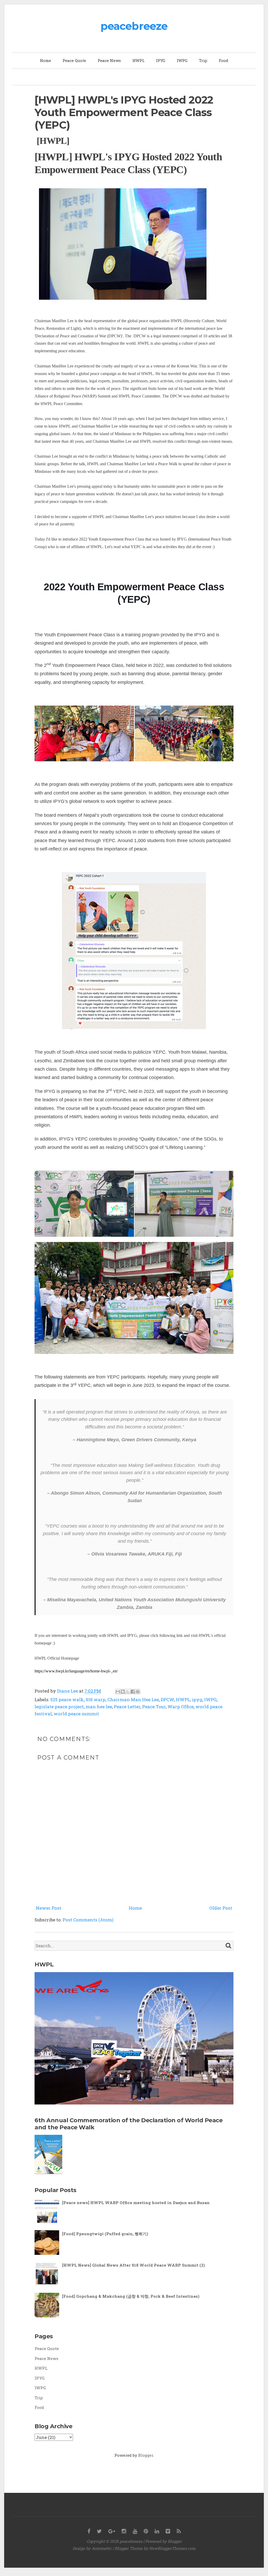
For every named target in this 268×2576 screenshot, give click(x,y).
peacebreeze (134, 26)
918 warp (96, 1700)
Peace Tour (154, 1707)
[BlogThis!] (123, 1692)
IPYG (161, 60)
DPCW (167, 1700)
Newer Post (49, 1908)
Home (45, 60)
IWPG (182, 60)
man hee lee (99, 1707)
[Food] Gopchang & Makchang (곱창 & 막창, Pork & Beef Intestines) (131, 2296)
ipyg (197, 1700)
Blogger (146, 2455)
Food (224, 60)
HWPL (138, 60)
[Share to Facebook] (133, 1692)
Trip (203, 60)
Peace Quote (74, 60)
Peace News (109, 60)
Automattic (102, 2548)
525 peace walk (67, 1700)
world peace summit (76, 1714)
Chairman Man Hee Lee (133, 1700)
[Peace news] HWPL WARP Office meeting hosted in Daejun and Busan (136, 2203)
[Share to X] (128, 1692)
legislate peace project (59, 1707)
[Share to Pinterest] (138, 1692)
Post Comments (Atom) (88, 1920)
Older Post (221, 1908)
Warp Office (181, 1707)
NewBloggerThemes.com (172, 2548)
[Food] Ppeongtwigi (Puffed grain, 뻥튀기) (105, 2234)
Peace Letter (127, 1707)
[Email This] (118, 1692)
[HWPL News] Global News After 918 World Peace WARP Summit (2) (133, 2265)
